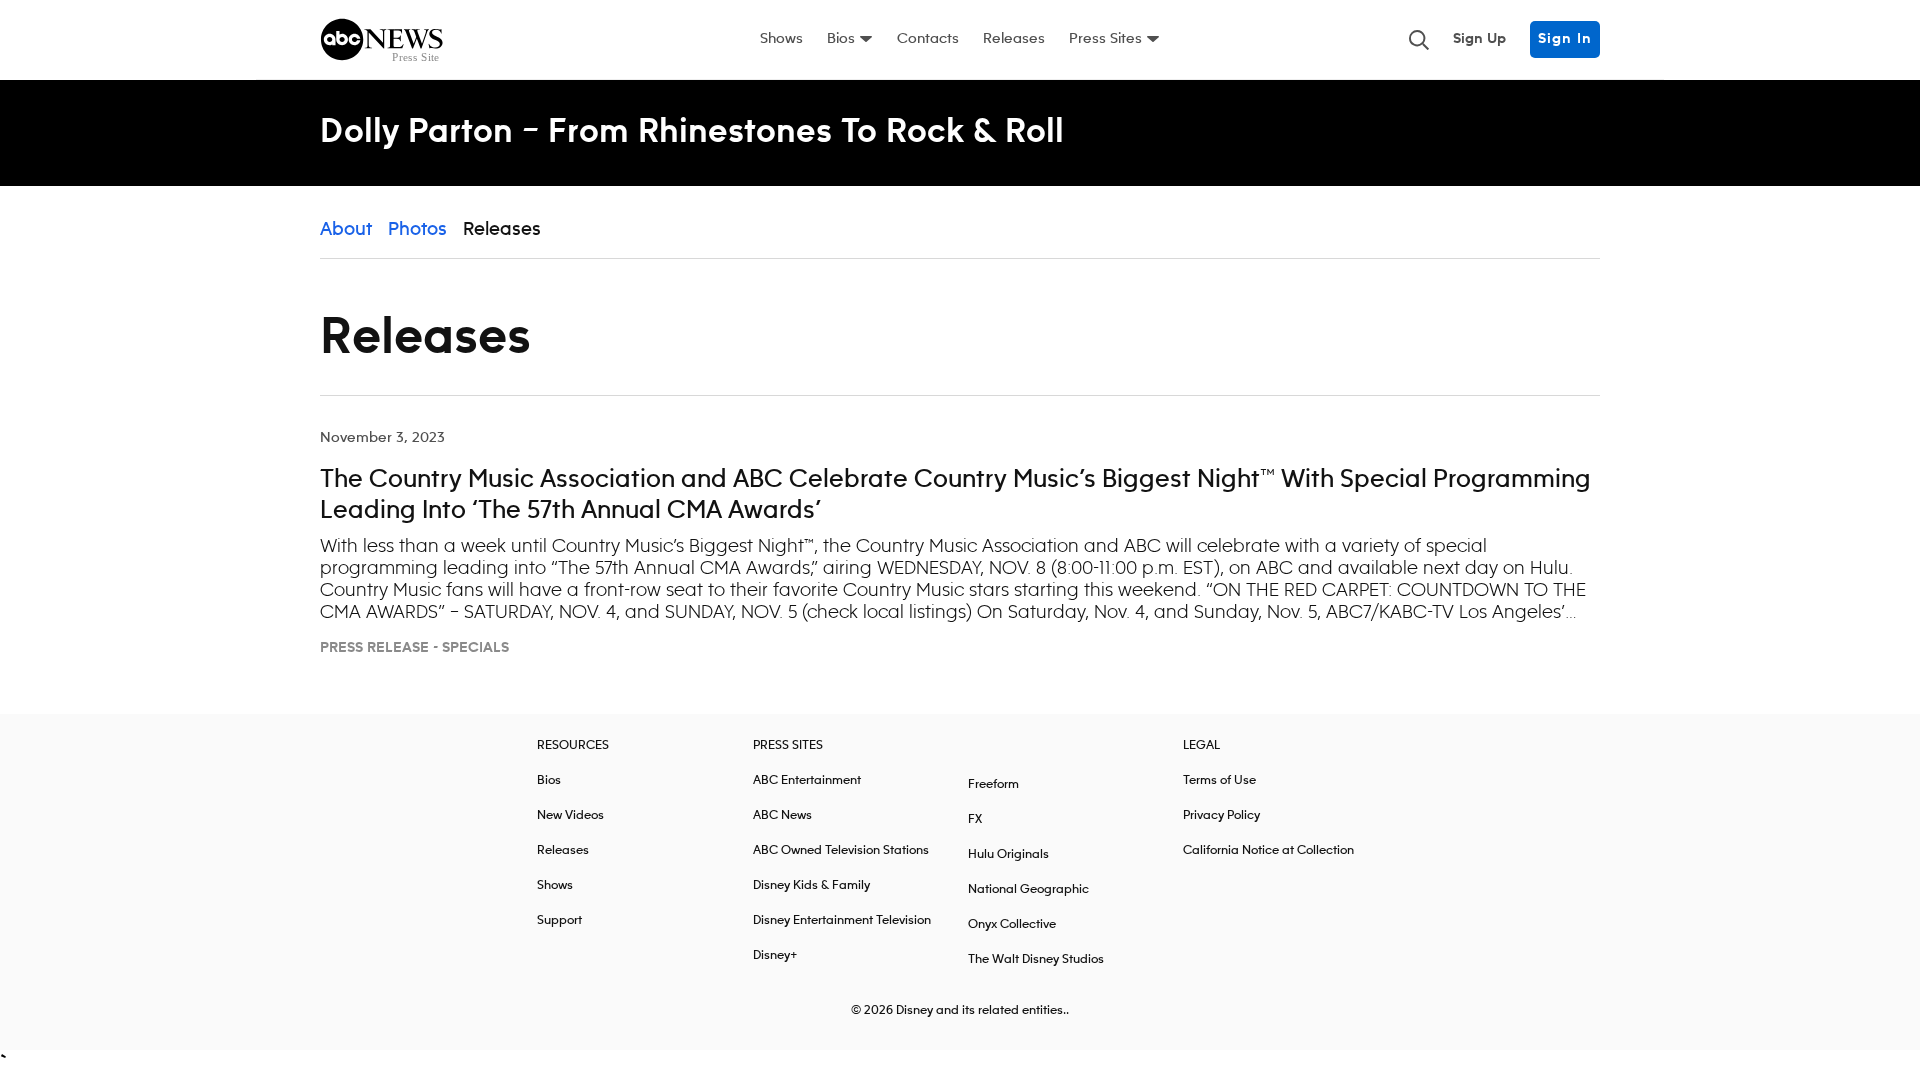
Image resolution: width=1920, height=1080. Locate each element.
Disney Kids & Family (811, 885)
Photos (417, 230)
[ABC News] (381, 40)
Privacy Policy (1221, 815)
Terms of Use (1219, 780)
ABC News (782, 815)
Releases (1014, 39)
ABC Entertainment (807, 780)
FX (975, 819)
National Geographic (1028, 889)
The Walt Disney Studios (1036, 959)
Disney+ (775, 955)
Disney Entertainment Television (842, 920)
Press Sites (1105, 39)
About (346, 230)
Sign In (1565, 39)
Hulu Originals (1008, 854)
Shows (781, 39)
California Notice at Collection (1268, 850)
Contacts (928, 39)
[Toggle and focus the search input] (1419, 40)
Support (559, 920)
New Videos (570, 815)
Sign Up (1479, 39)
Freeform (993, 784)
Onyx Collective (1012, 924)
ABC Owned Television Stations (841, 850)
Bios (841, 39)
